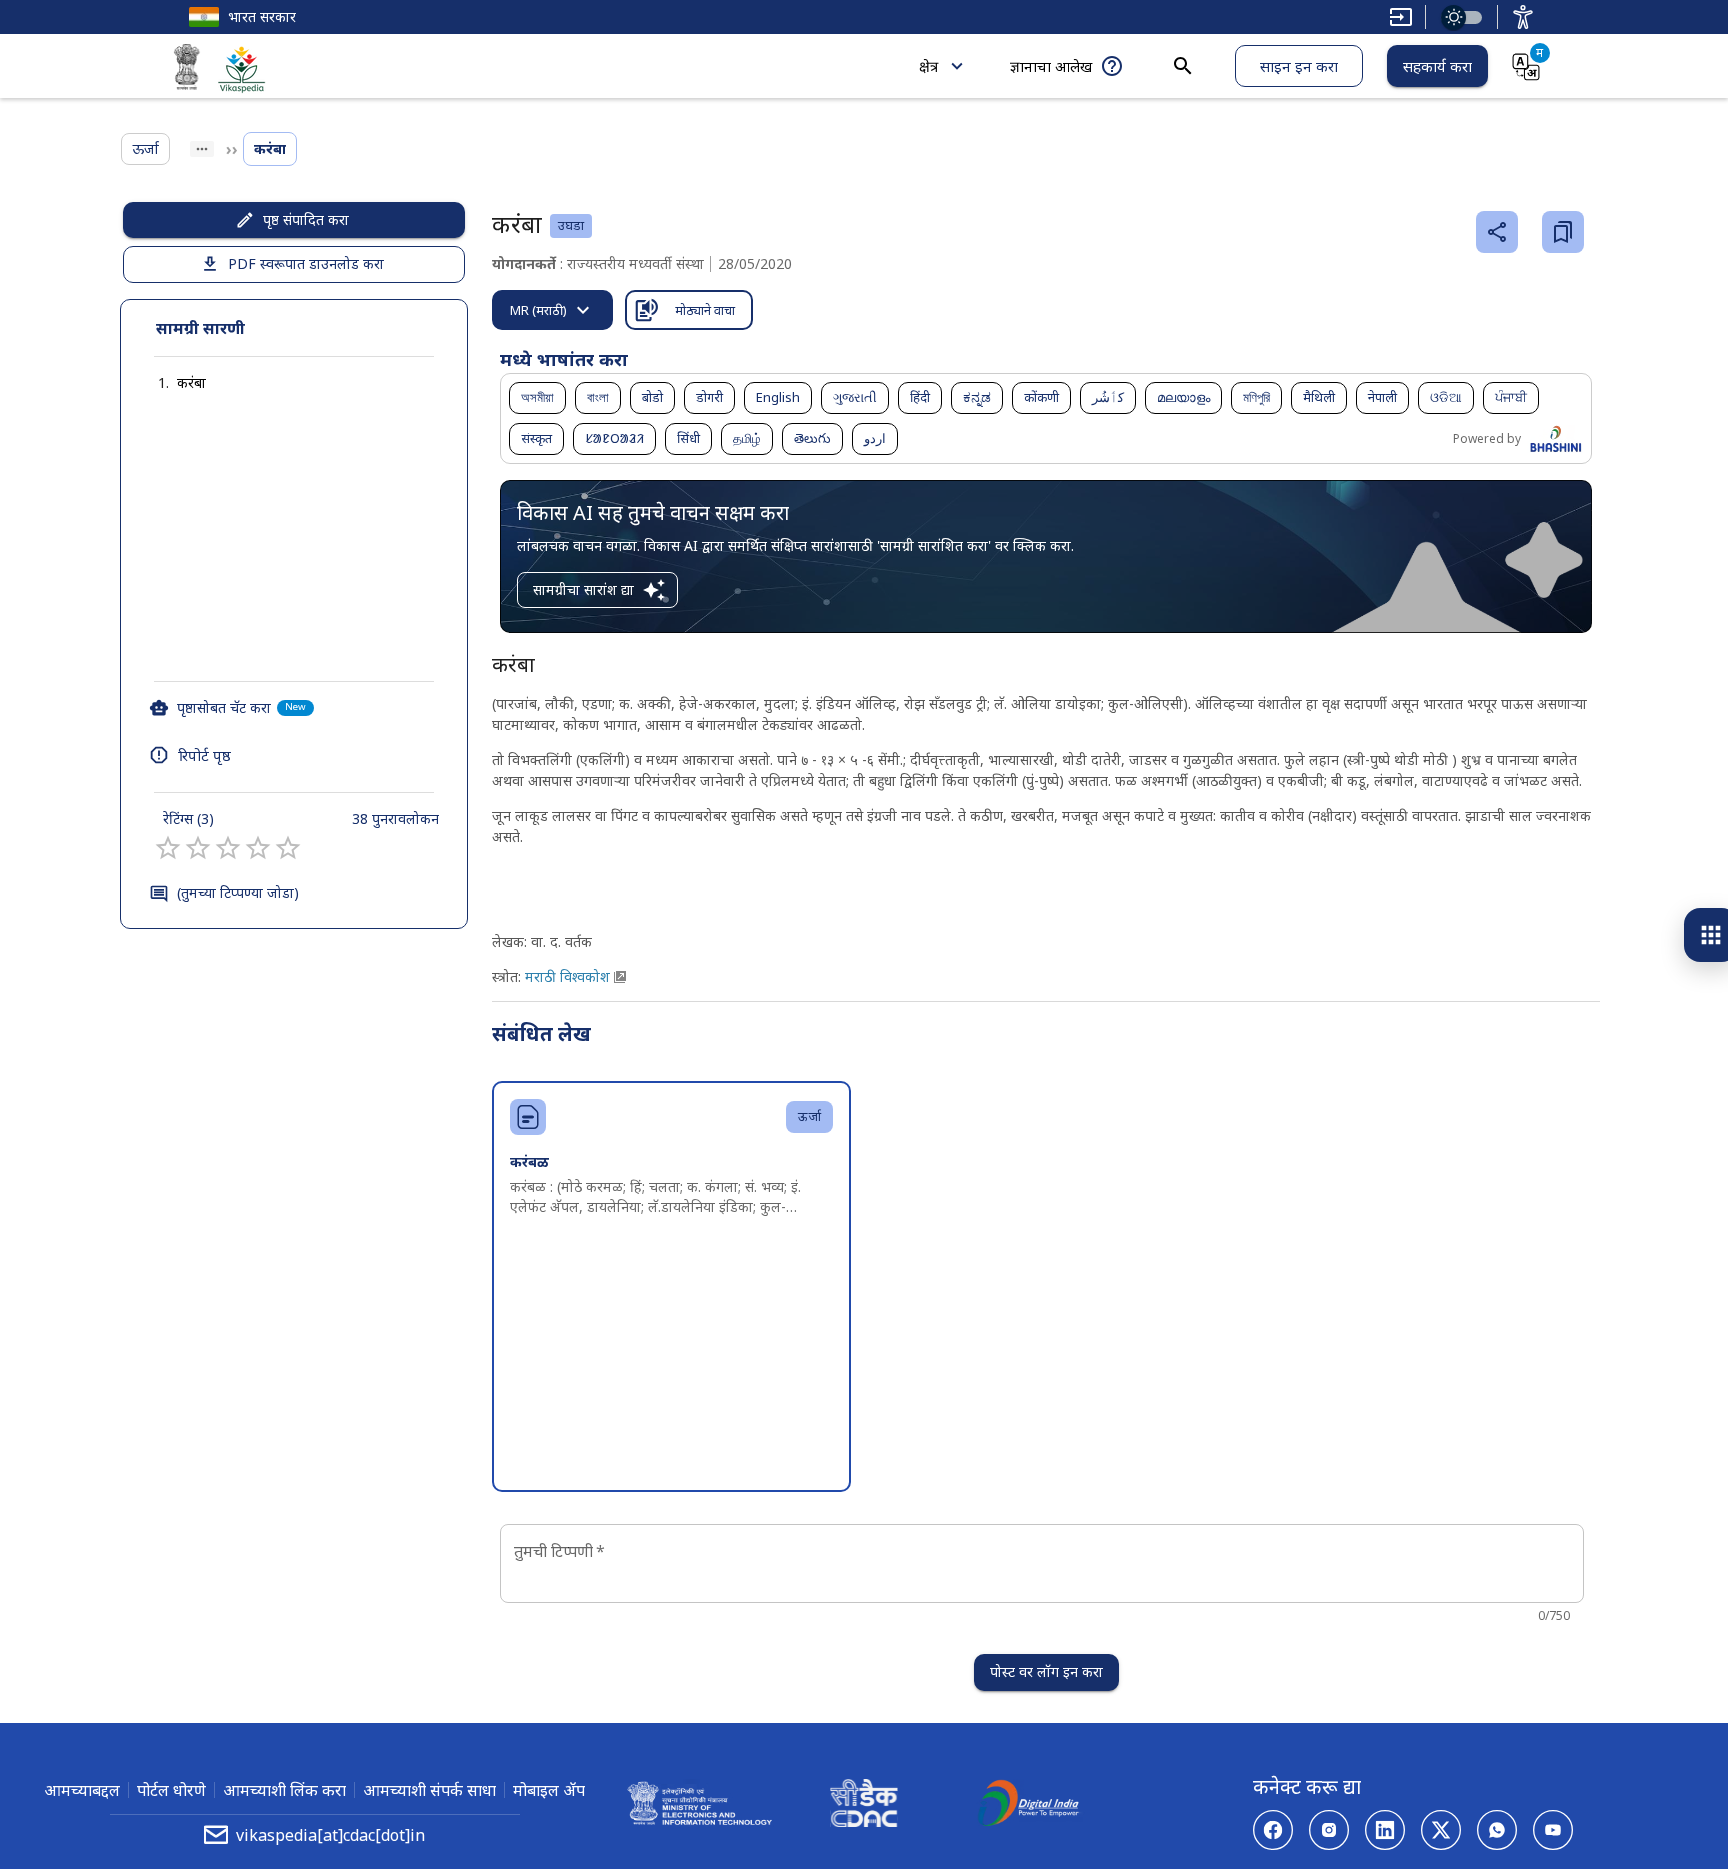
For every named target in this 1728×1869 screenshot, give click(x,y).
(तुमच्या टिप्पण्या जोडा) (238, 892)
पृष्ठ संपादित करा (306, 219)
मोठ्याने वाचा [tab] (705, 310)
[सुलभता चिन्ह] (1523, 17)
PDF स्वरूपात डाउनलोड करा (306, 263)
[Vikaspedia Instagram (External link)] (1329, 1830)
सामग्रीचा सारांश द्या (583, 589)
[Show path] (202, 149)
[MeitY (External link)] (187, 70)
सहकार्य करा (1437, 66)
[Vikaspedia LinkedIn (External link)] (1385, 1830)
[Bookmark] (1563, 232)
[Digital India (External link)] (1028, 1806)
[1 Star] (168, 848)
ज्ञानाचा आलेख (1051, 66)
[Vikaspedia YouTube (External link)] (1553, 1830)
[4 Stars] (258, 848)
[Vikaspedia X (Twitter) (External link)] (1441, 1830)
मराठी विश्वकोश (567, 976)
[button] (171, 383)
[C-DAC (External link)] (864, 1806)
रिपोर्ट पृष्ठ (204, 755)
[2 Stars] (198, 848)
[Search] (1183, 66)
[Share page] (1497, 232)
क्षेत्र (928, 66)
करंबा (191, 382)
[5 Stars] (288, 848)
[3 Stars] (228, 848)
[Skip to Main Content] (1401, 17)
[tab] (552, 310)
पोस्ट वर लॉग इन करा (1046, 1671)
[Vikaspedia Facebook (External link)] (1273, 1830)
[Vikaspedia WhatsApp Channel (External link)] (1497, 1830)
